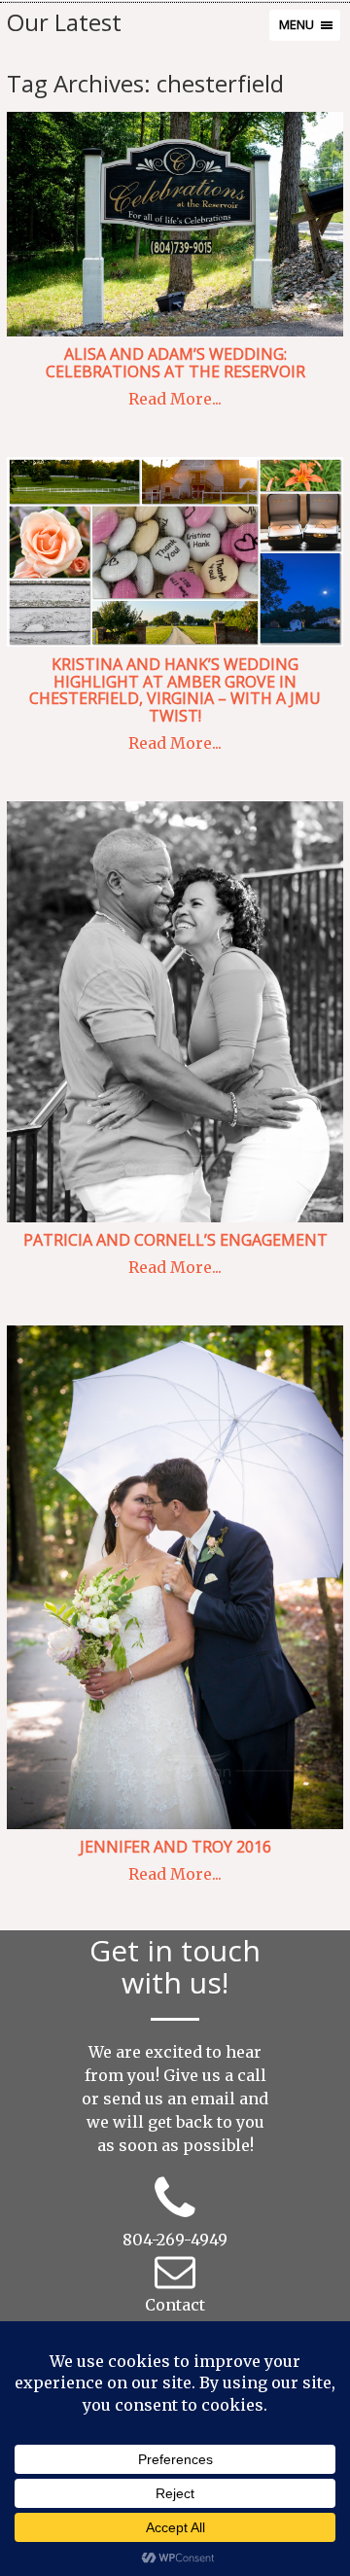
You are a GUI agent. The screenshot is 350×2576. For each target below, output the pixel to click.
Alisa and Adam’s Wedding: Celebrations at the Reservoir (175, 363)
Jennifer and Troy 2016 (175, 1847)
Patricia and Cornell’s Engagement (175, 1240)
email (213, 2099)
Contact (175, 2305)
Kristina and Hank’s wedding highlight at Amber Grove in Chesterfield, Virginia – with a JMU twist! (175, 690)
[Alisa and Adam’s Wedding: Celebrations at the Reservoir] (175, 224)
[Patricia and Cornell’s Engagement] (175, 1012)
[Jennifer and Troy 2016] (175, 1577)
